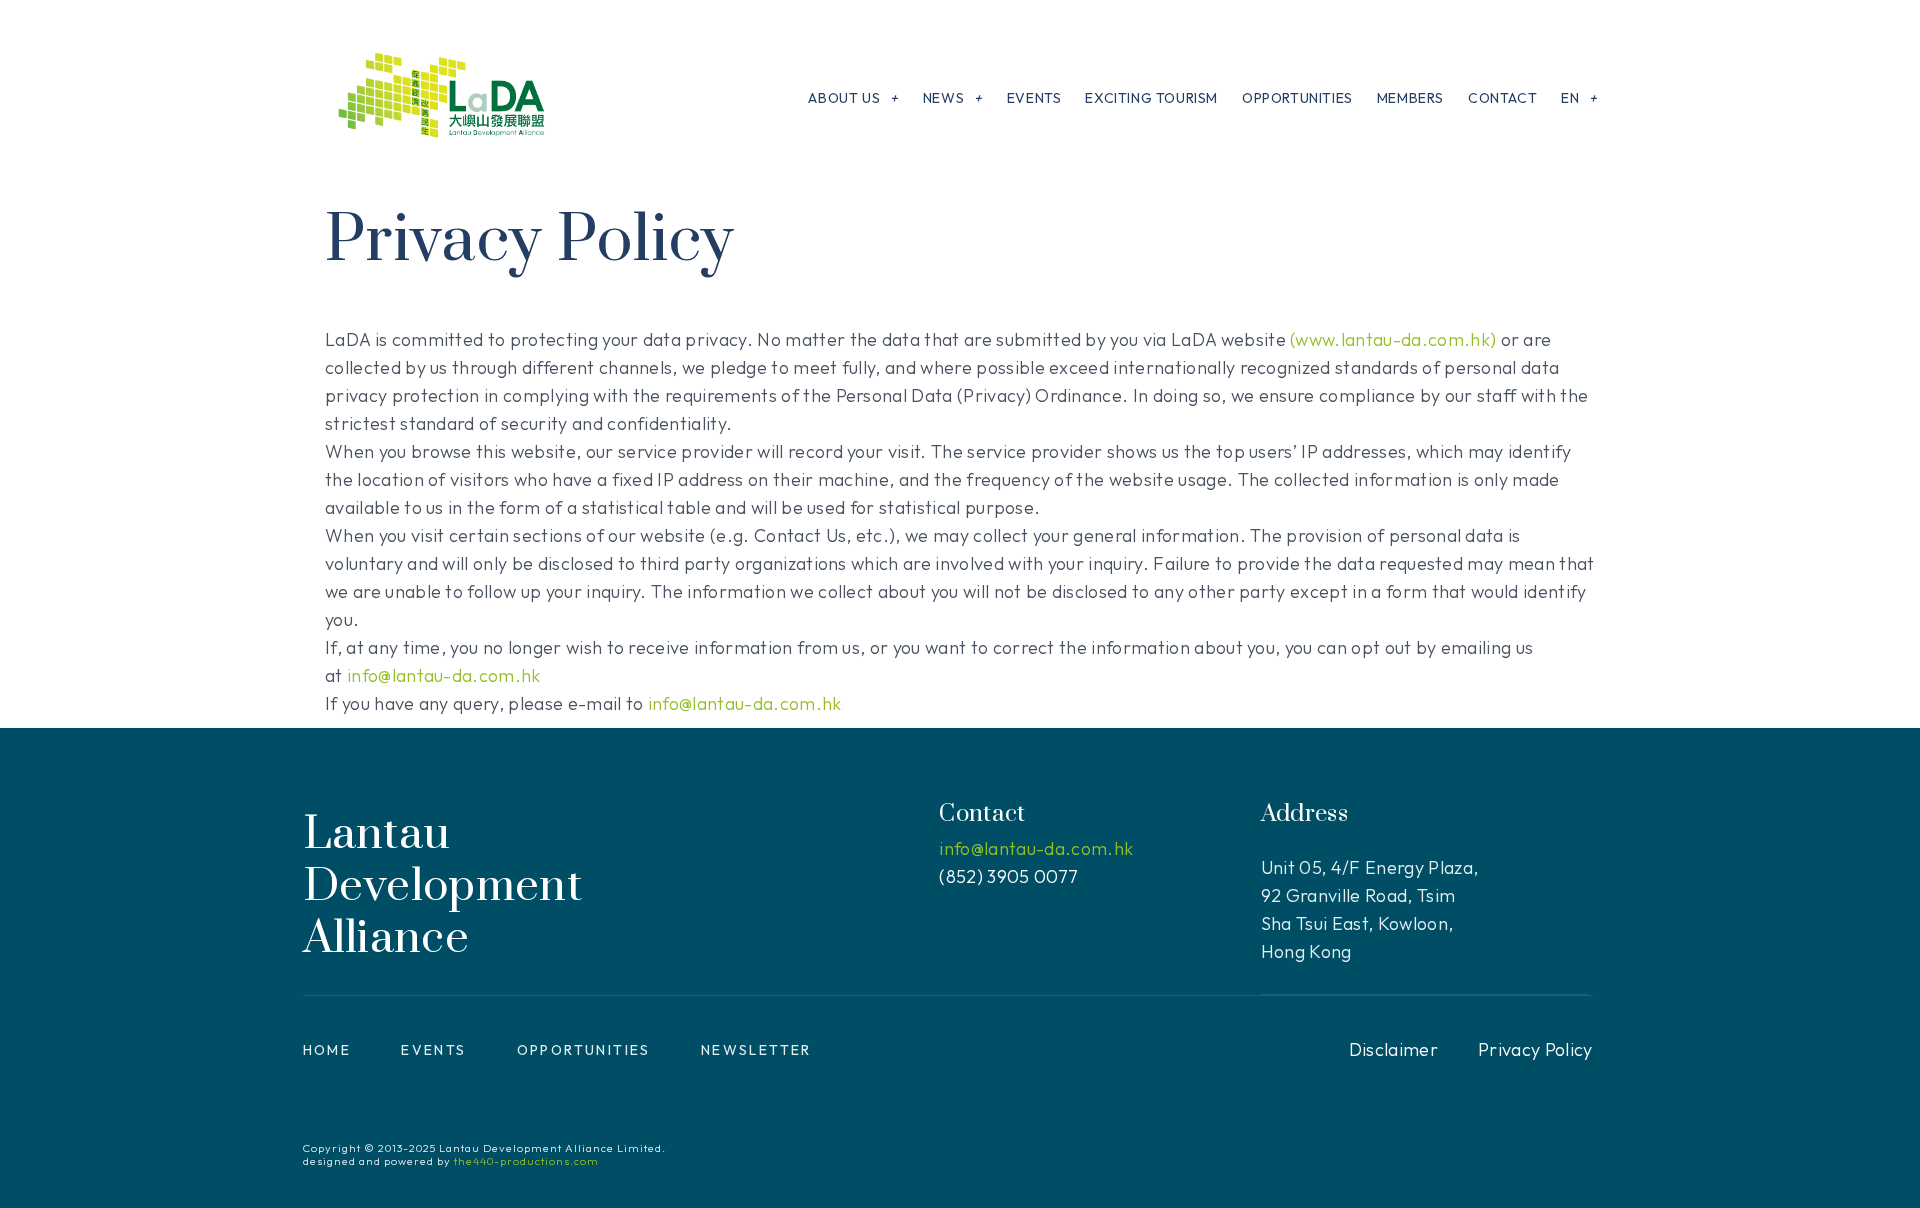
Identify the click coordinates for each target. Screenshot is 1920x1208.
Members (1410, 98)
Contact (1502, 98)
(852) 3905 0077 (1008, 876)
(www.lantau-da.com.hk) (1393, 339)
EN (1570, 98)
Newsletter (756, 1050)
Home (327, 1050)
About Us (844, 98)
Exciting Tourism (1151, 98)
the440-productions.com (526, 1161)
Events (1034, 98)
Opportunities (1297, 98)
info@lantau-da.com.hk (444, 675)
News (943, 98)
